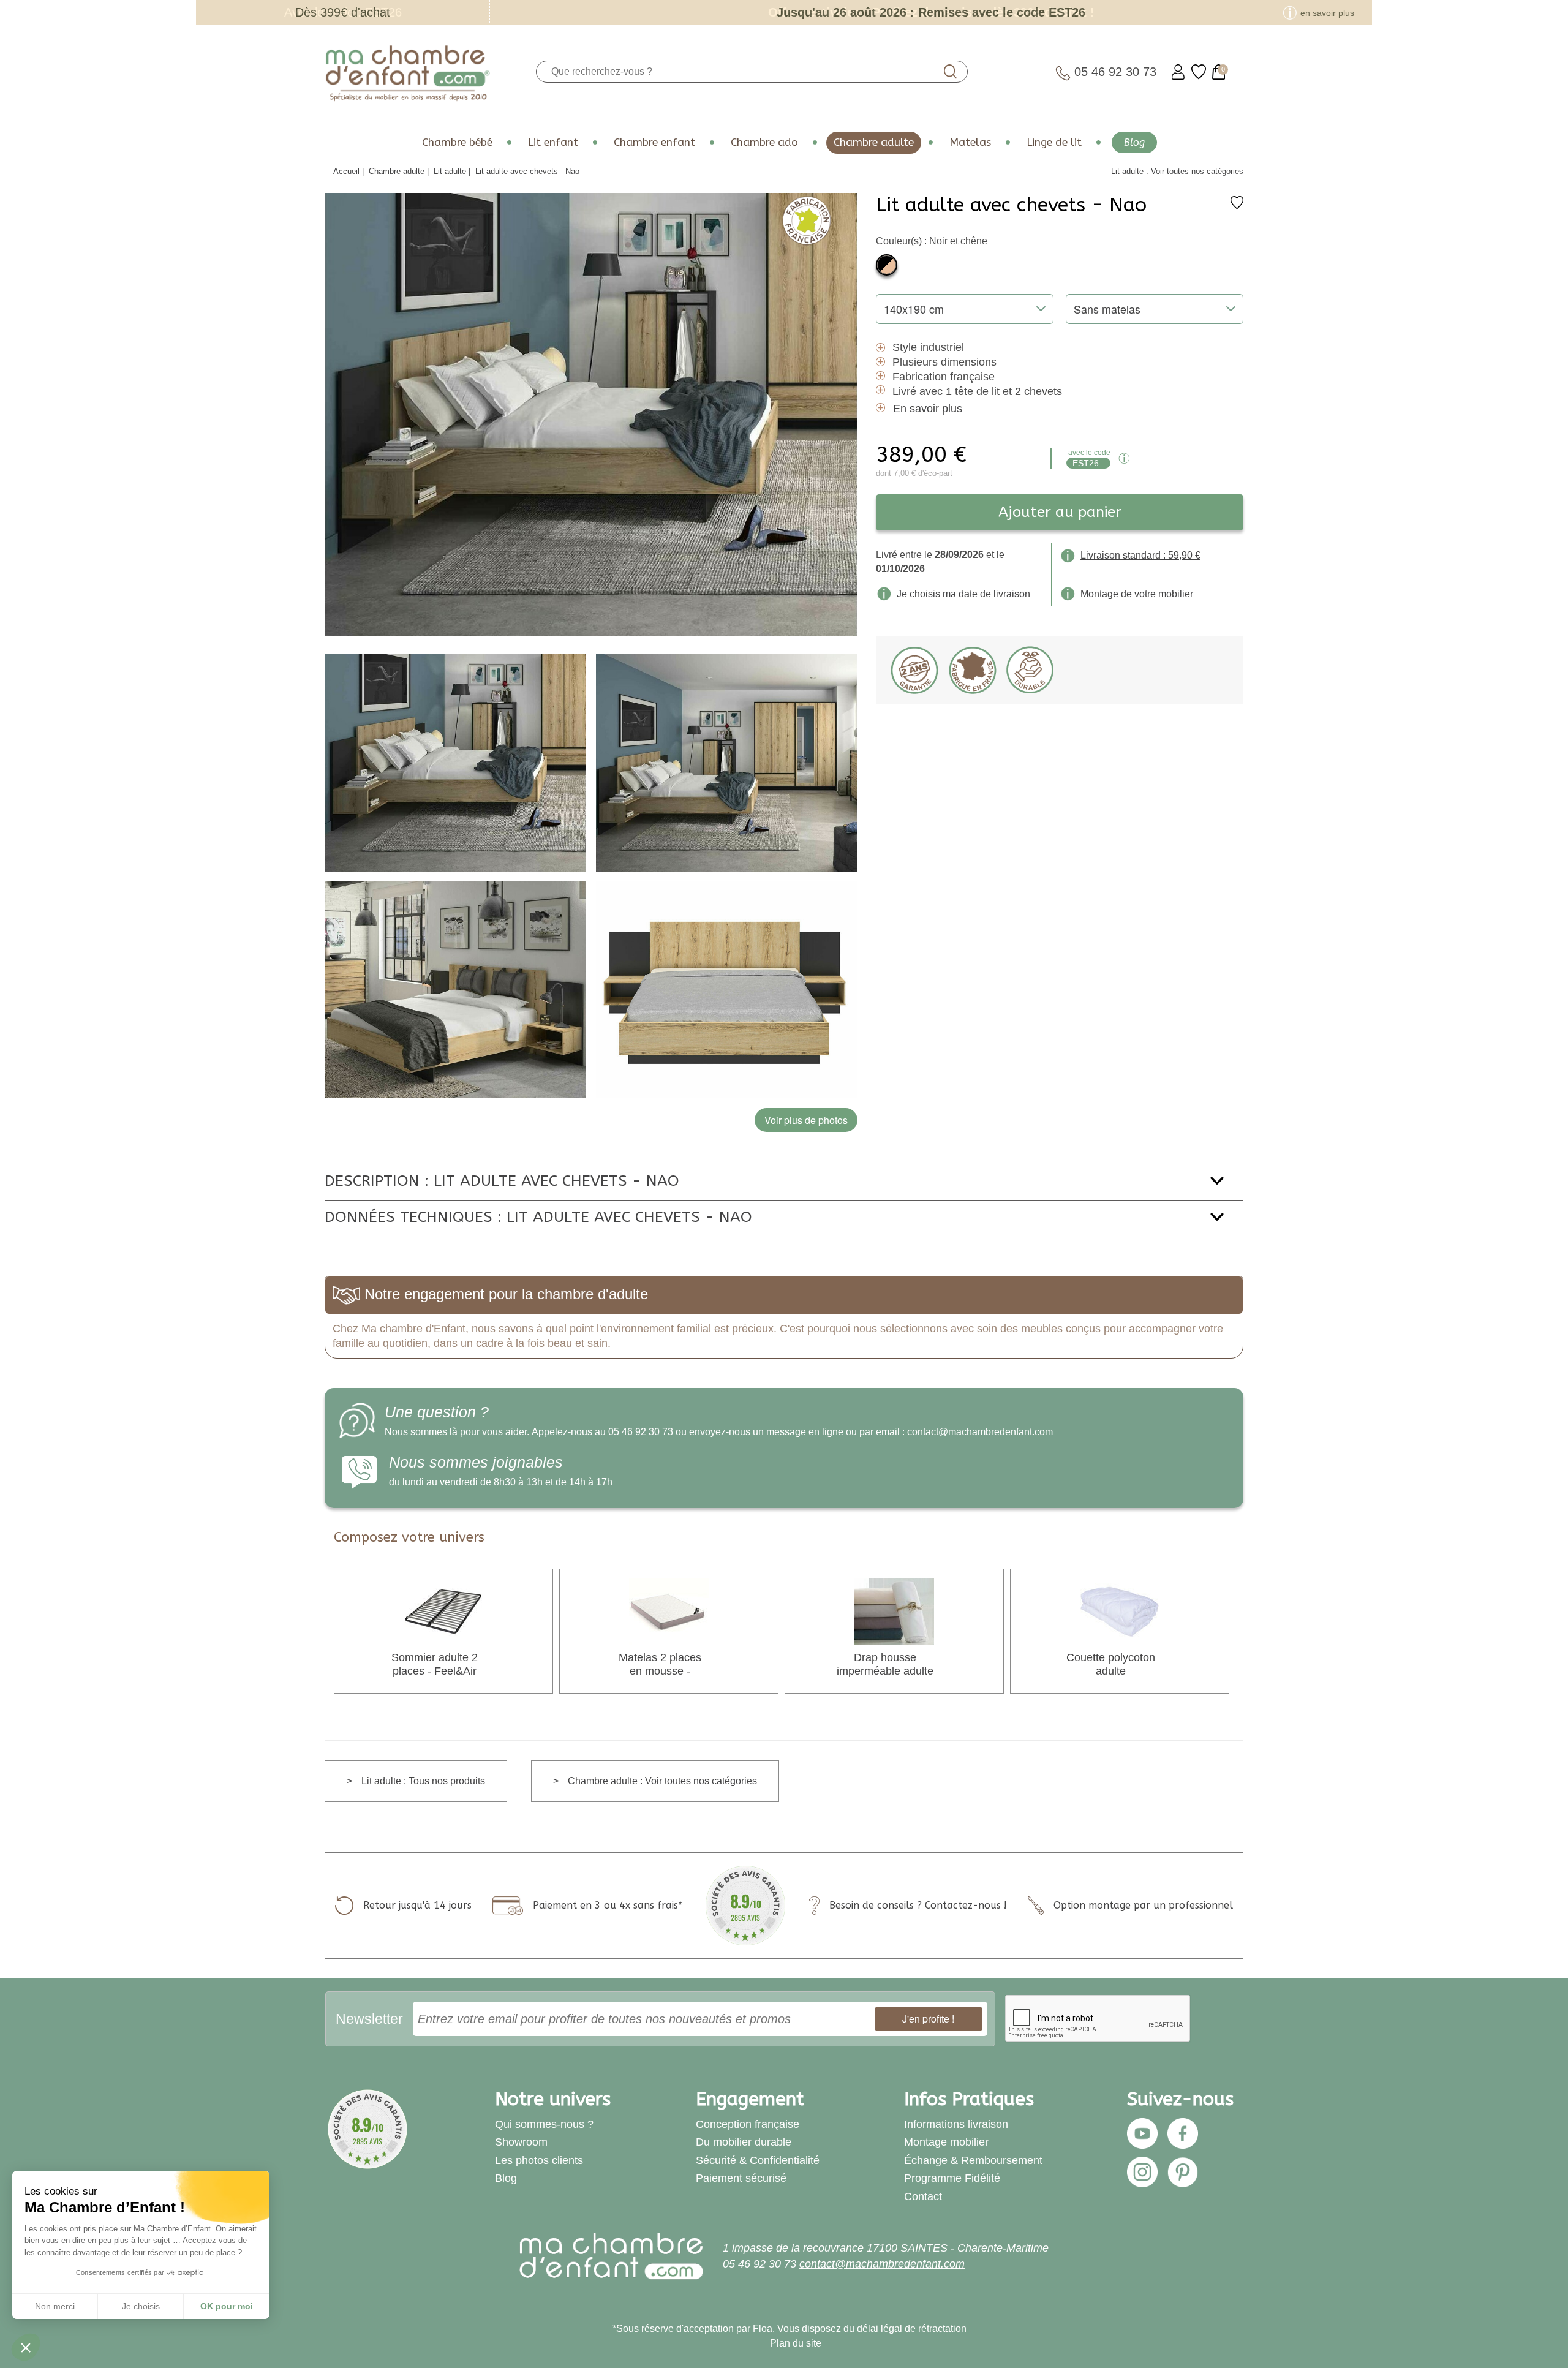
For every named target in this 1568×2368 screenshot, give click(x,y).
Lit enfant (553, 142)
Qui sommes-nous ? (544, 2124)
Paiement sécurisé (741, 2178)
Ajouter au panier (1060, 512)
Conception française (748, 2124)
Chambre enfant (654, 142)
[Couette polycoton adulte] (1120, 1611)
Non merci (55, 2306)
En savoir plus (928, 409)
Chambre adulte (874, 142)
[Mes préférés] (1199, 72)
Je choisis (141, 2306)
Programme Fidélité (952, 2178)
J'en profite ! (928, 2019)
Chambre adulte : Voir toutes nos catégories (662, 1781)
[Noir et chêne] (887, 265)
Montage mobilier (946, 2142)
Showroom (521, 2142)
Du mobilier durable (744, 2142)
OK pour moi (227, 2306)
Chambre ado (764, 142)
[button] (26, 2347)
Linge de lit (1054, 142)
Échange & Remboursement (973, 2160)
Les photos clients (539, 2160)
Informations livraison (956, 2124)
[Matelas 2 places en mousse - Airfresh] (669, 1611)
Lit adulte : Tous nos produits (423, 1781)
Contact (923, 2196)
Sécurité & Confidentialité (758, 2160)
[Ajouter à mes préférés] (1237, 206)
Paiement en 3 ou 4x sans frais (605, 1905)
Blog (1134, 142)
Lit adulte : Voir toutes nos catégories (1177, 171)
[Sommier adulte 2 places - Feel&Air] (443, 1611)
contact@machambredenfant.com (980, 1432)
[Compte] (1178, 72)
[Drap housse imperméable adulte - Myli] (894, 1611)
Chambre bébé (457, 142)
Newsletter (369, 2019)
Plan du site (796, 2343)
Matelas (970, 142)
